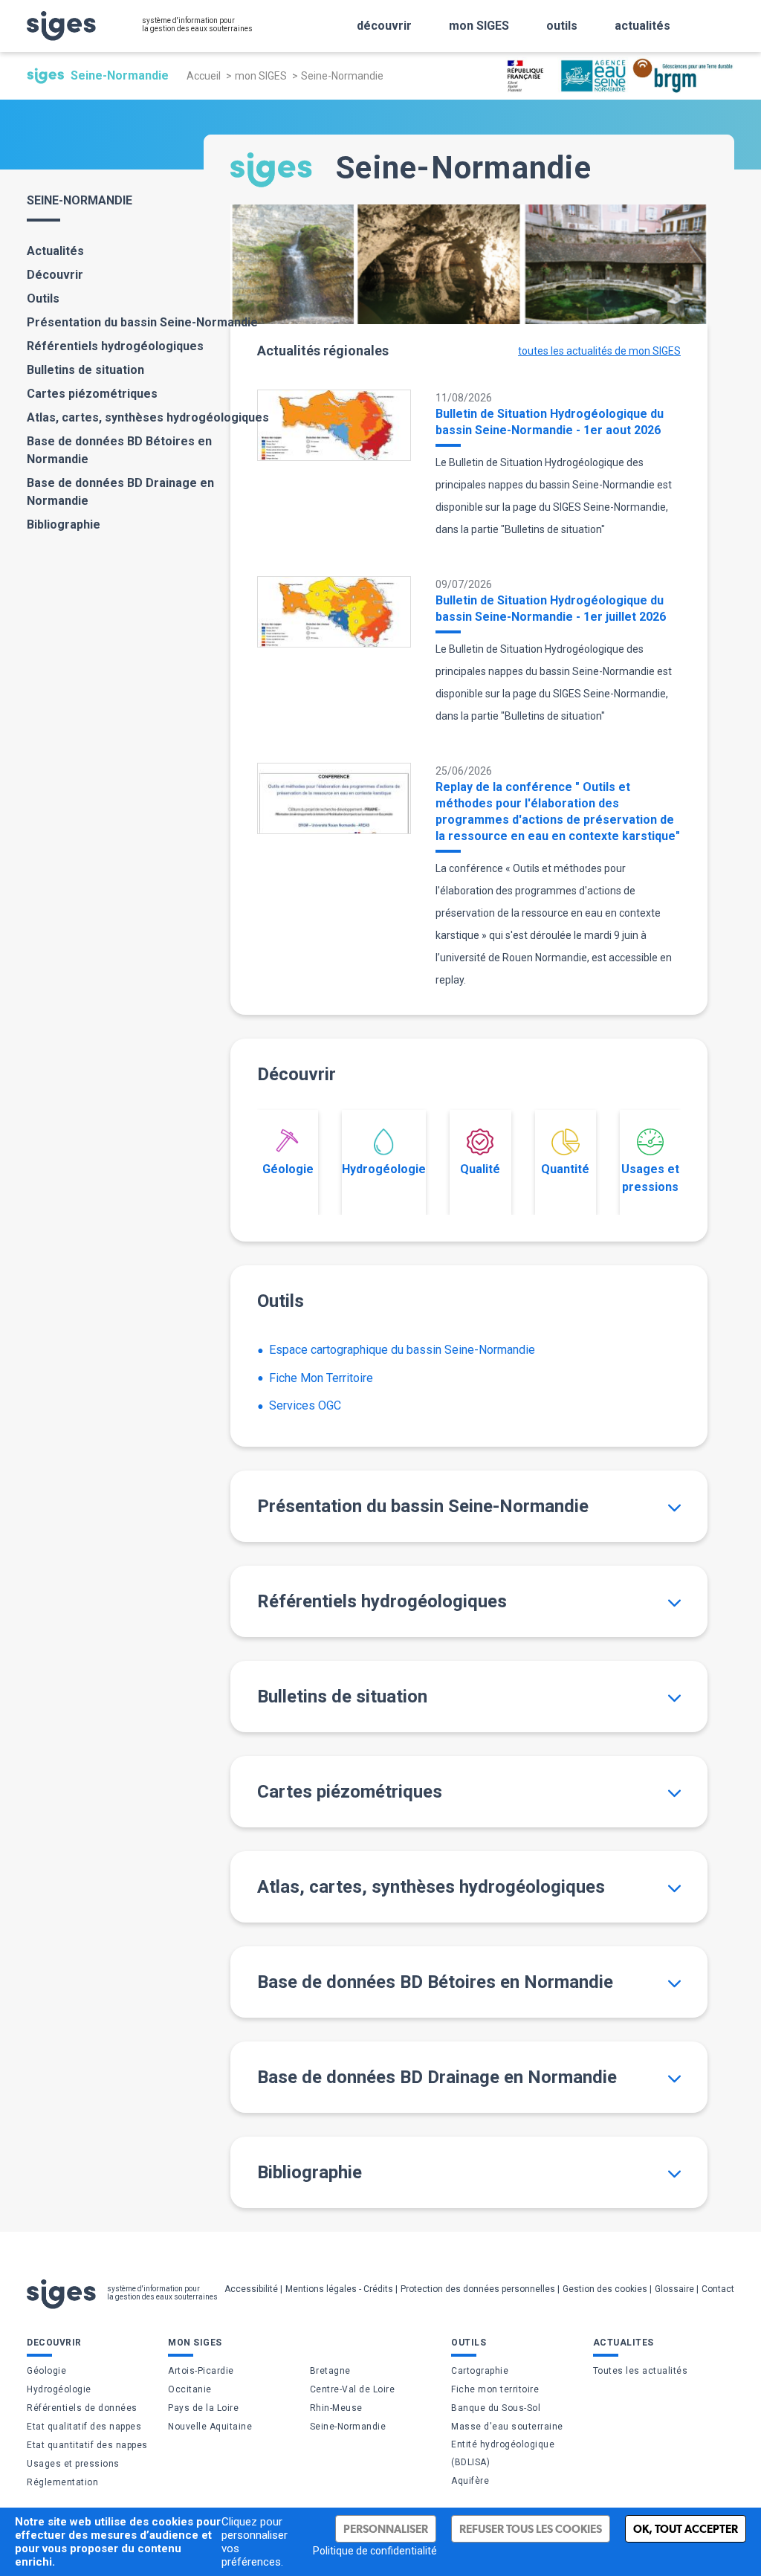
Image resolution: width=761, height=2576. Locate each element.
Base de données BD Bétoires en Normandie (119, 450)
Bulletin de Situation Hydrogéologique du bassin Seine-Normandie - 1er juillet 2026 (551, 609)
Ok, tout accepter (686, 2529)
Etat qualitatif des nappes (84, 2427)
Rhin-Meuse (336, 2408)
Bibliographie (64, 524)
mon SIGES (479, 26)
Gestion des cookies (605, 2289)
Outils (43, 298)
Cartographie (480, 2371)
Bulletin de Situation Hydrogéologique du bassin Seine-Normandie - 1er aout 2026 (550, 422)
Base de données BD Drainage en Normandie (120, 492)
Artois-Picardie (201, 2371)
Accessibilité (251, 2289)
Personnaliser (386, 2529)
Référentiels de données (82, 2408)
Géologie (288, 1169)
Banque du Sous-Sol (496, 2408)
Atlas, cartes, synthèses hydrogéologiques (148, 417)
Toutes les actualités (641, 2371)
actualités (642, 26)
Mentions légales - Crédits (339, 2289)
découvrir (384, 26)
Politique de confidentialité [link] (375, 2551)
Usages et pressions (650, 1178)
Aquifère (470, 2481)
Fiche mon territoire (495, 2389)
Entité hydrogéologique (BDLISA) (503, 2453)
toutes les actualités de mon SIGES (599, 351)
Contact (718, 2289)
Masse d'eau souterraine (507, 2427)
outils (562, 26)
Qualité (480, 1169)
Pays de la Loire (203, 2408)
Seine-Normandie (348, 2427)
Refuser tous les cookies (531, 2529)
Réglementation (62, 2482)
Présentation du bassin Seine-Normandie (142, 322)
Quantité (565, 1169)
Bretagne (330, 2371)
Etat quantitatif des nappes (87, 2445)
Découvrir (55, 275)
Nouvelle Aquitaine (210, 2427)
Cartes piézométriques (92, 394)
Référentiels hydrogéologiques (115, 346)
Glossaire (674, 2289)
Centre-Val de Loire (353, 2389)
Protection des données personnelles (478, 2289)
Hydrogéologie (384, 1169)
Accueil (204, 76)
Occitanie (190, 2389)
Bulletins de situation (85, 370)
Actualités (55, 251)
